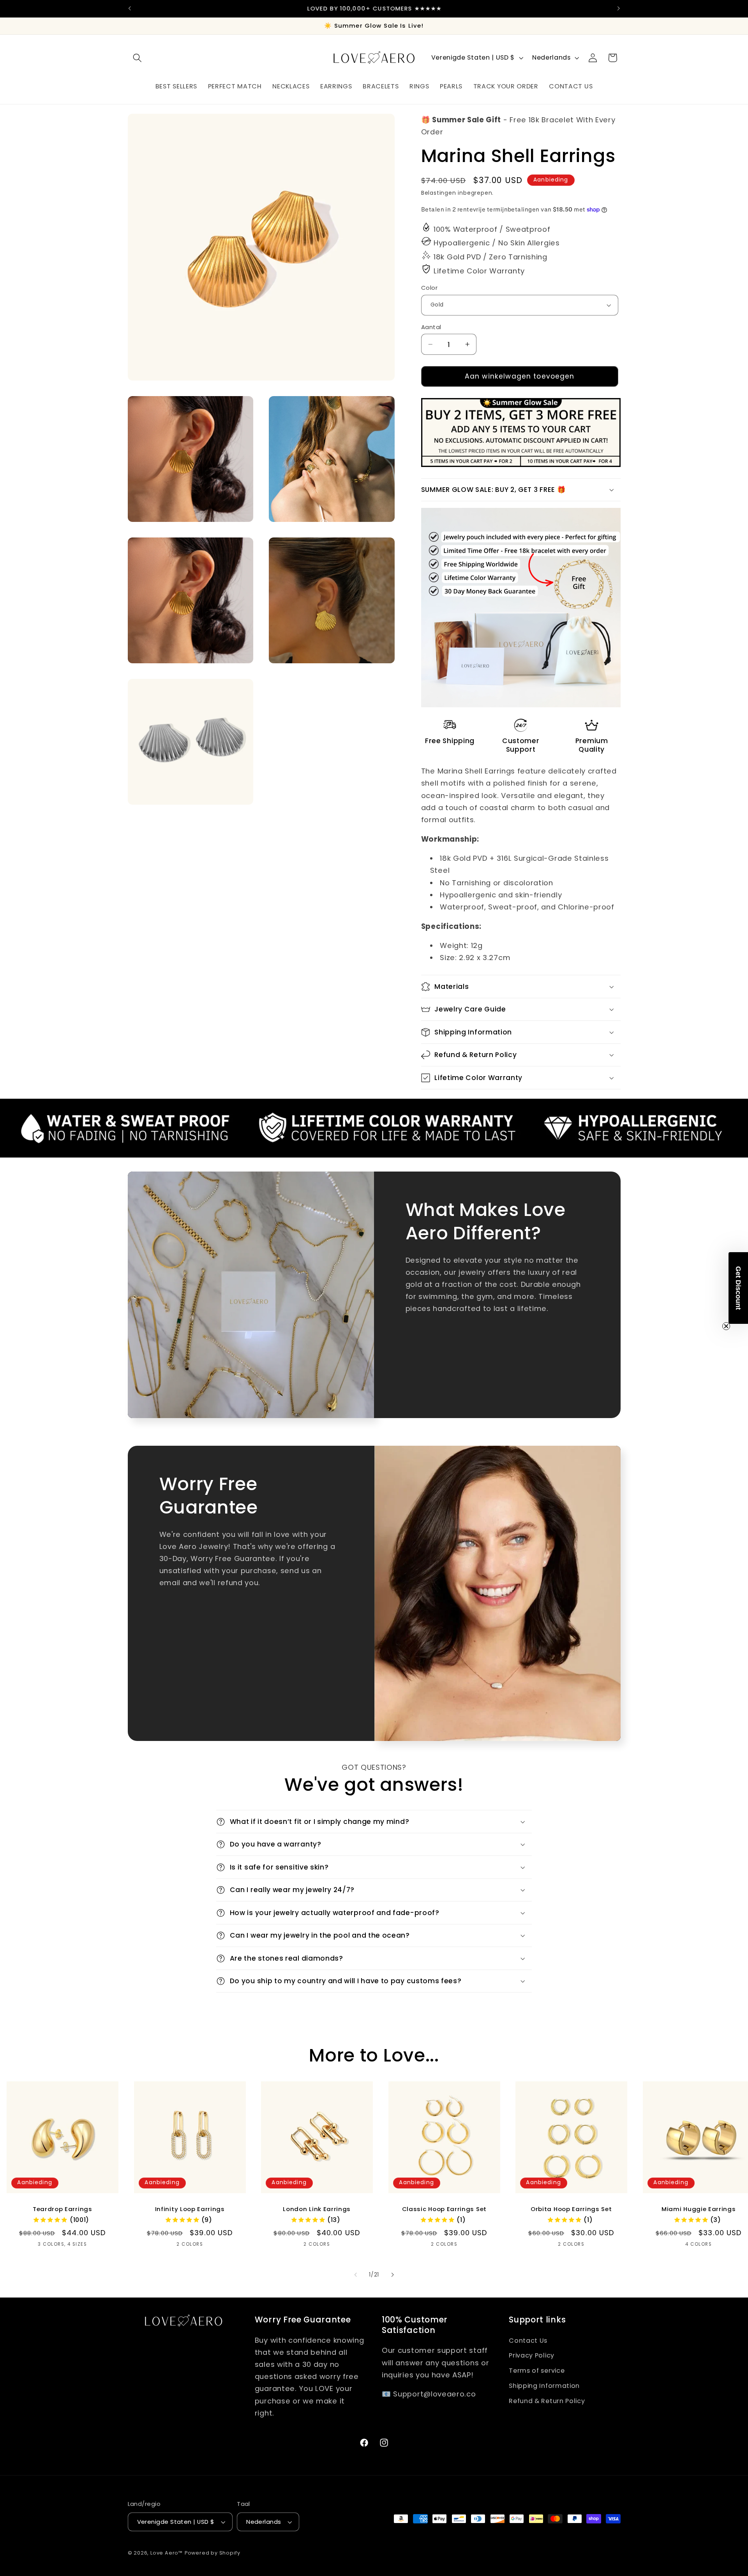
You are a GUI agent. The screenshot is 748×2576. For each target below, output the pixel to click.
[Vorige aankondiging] (129, 9)
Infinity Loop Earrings (190, 2209)
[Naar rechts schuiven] (392, 2275)
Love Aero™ (167, 2553)
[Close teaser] (726, 1326)
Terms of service (537, 2371)
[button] (138, 58)
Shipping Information (544, 2386)
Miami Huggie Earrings (699, 2209)
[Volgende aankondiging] (619, 9)
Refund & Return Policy (547, 2401)
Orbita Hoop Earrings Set (571, 2209)
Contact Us (528, 2341)
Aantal (431, 327)
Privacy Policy (532, 2355)
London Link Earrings (317, 2209)
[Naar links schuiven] (356, 2275)
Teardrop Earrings (63, 2209)
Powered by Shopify (213, 2553)
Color (429, 288)
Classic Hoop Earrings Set (444, 2209)
